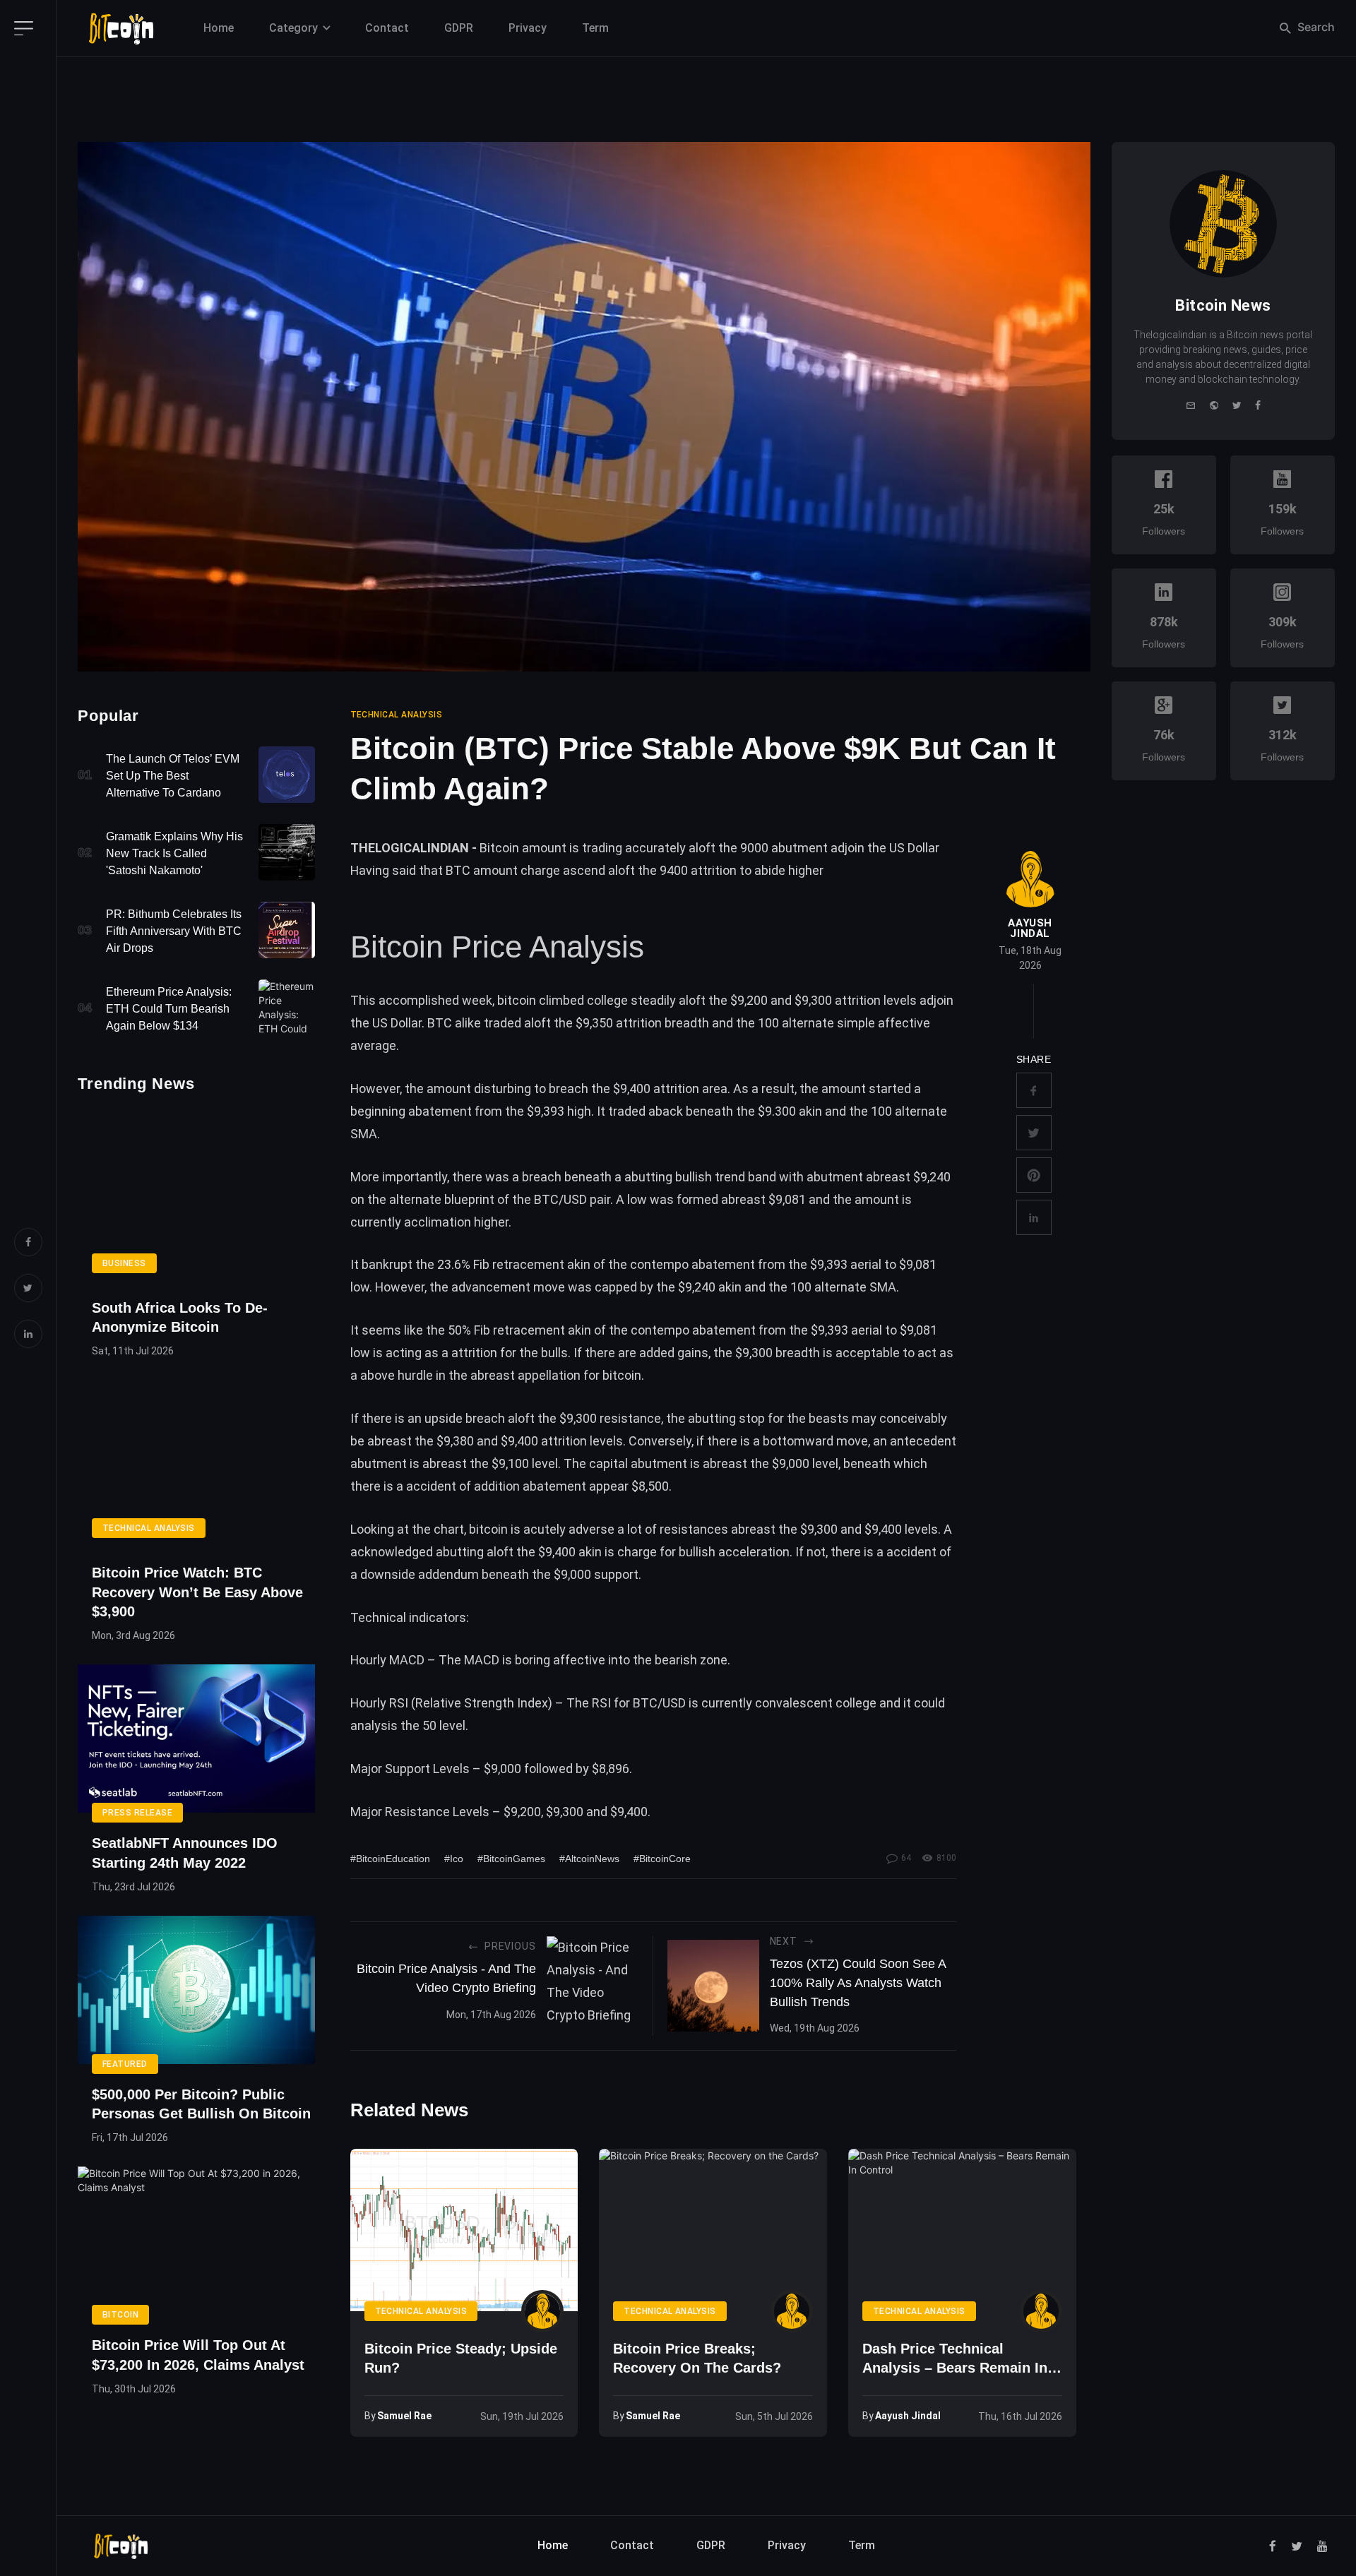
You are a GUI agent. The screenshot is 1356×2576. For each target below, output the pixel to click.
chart (449, 1529)
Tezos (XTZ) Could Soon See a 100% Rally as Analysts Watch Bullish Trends (858, 1983)
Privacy (528, 28)
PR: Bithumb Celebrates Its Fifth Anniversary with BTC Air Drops (174, 931)
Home (219, 28)
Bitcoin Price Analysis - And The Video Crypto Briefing (446, 1978)
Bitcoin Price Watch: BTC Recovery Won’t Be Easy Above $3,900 (197, 1592)
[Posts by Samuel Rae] (542, 2311)
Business (124, 1263)
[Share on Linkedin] (1034, 1217)
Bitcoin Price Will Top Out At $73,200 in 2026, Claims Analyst (198, 2355)
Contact (387, 28)
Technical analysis (149, 1528)
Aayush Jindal (1030, 929)
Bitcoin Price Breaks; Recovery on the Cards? (697, 2358)
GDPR (459, 28)
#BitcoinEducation (390, 1859)
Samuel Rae (404, 2416)
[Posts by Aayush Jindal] (1030, 879)
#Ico (454, 1859)
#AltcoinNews (589, 1859)
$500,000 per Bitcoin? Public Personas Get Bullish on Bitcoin (201, 2104)
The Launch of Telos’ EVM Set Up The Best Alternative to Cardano (173, 776)
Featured (125, 2064)
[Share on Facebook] (1034, 1090)
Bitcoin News (1223, 305)
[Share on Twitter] (1034, 1133)
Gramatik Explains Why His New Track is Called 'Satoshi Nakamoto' (174, 853)
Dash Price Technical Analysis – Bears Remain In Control (955, 2360)
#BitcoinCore (662, 1859)
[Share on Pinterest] (1034, 1175)
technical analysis (397, 715)
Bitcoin (120, 2315)
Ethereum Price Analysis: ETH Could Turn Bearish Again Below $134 (169, 1009)
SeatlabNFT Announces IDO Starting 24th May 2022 (185, 1853)
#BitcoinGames (511, 1859)
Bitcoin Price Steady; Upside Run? (461, 2358)
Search (1315, 27)
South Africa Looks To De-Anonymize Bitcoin (180, 1317)
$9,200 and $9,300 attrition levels (823, 1000)
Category (293, 28)
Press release (137, 1813)
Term (595, 28)
